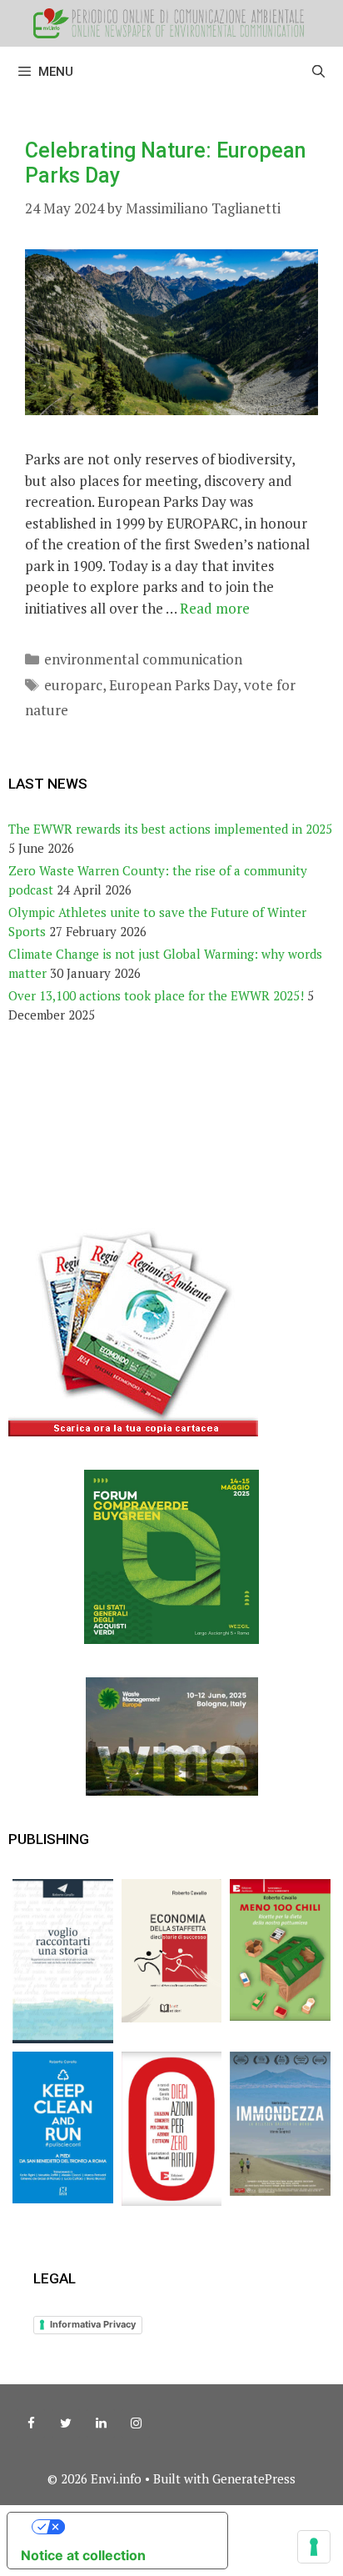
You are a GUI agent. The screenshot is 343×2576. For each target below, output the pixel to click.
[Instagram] (136, 2423)
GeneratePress (254, 2478)
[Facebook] (31, 2423)
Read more (215, 608)
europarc (73, 685)
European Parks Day (173, 685)
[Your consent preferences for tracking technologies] (314, 2547)
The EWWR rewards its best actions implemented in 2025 (170, 829)
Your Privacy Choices (134, 2527)
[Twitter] (66, 2423)
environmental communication (143, 659)
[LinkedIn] (101, 2423)
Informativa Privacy (93, 2324)
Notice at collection (83, 2555)
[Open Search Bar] (318, 72)
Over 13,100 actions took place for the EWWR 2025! (156, 995)
